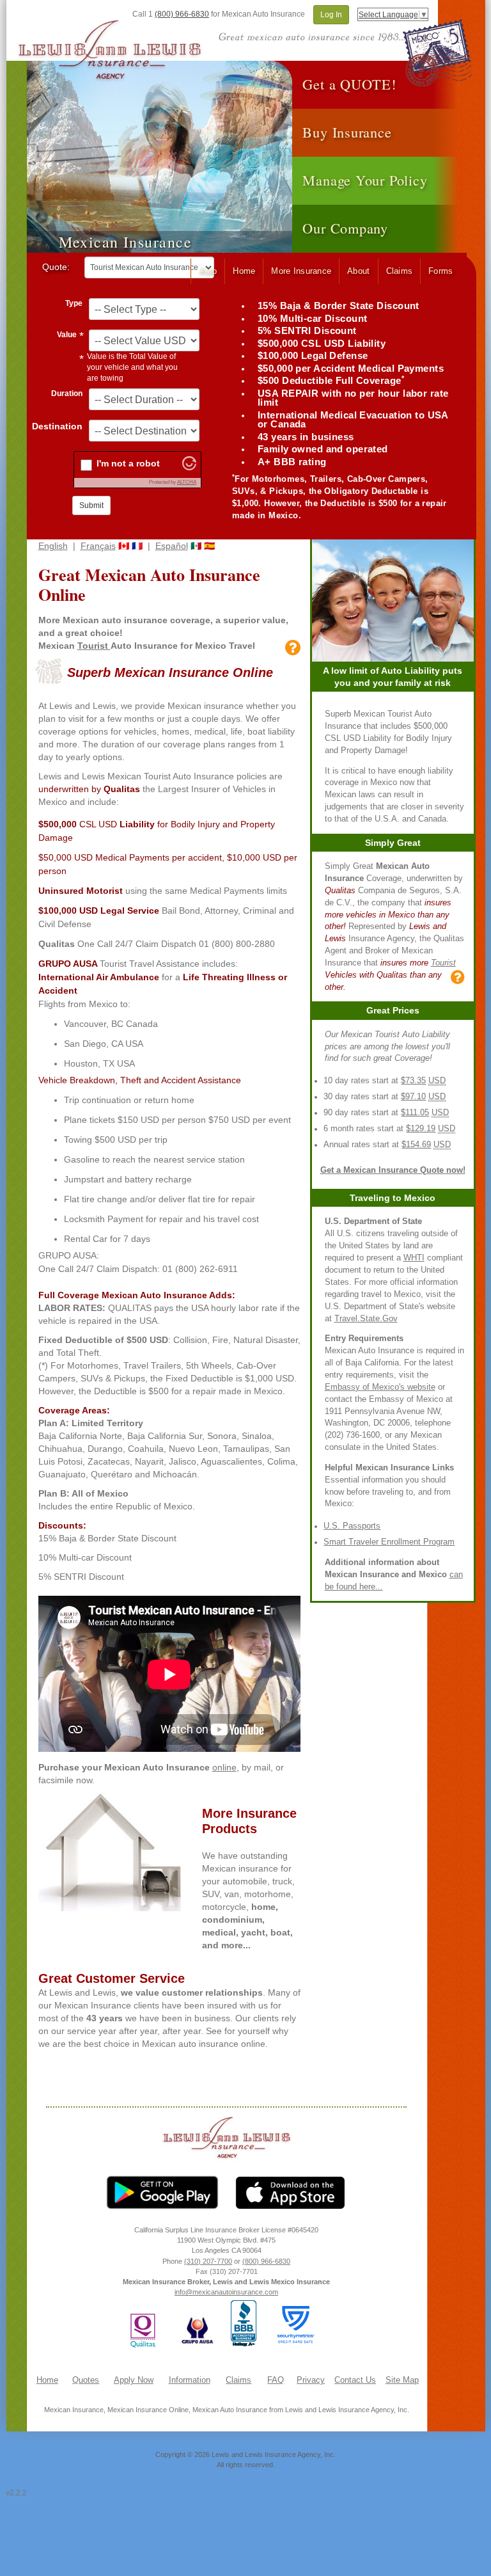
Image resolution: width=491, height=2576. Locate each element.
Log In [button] (331, 15)
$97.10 (413, 1097)
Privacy (311, 2380)
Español (172, 546)
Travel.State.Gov (366, 1319)
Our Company (345, 228)
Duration (67, 394)
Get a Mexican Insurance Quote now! (393, 1170)
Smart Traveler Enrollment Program (389, 1542)
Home (244, 271)
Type (74, 303)
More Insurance (301, 271)
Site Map (402, 2380)
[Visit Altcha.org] (189, 467)
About (358, 271)
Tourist (94, 646)
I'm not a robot (128, 463)
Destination (57, 426)
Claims (400, 271)
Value (67, 335)
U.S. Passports (352, 1526)
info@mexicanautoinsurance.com (226, 2292)
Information (190, 2380)
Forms (440, 271)
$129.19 (421, 1129)
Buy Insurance (347, 132)
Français (98, 546)
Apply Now (134, 2380)
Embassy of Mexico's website (380, 1387)
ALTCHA (187, 482)
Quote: (56, 267)
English (53, 546)
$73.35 (413, 1081)
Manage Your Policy (365, 180)
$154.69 (416, 1145)
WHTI (414, 1258)
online (224, 1767)
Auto (208, 271)
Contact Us (355, 2380)
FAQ (276, 2380)
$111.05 (415, 1113)
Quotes (86, 2380)
